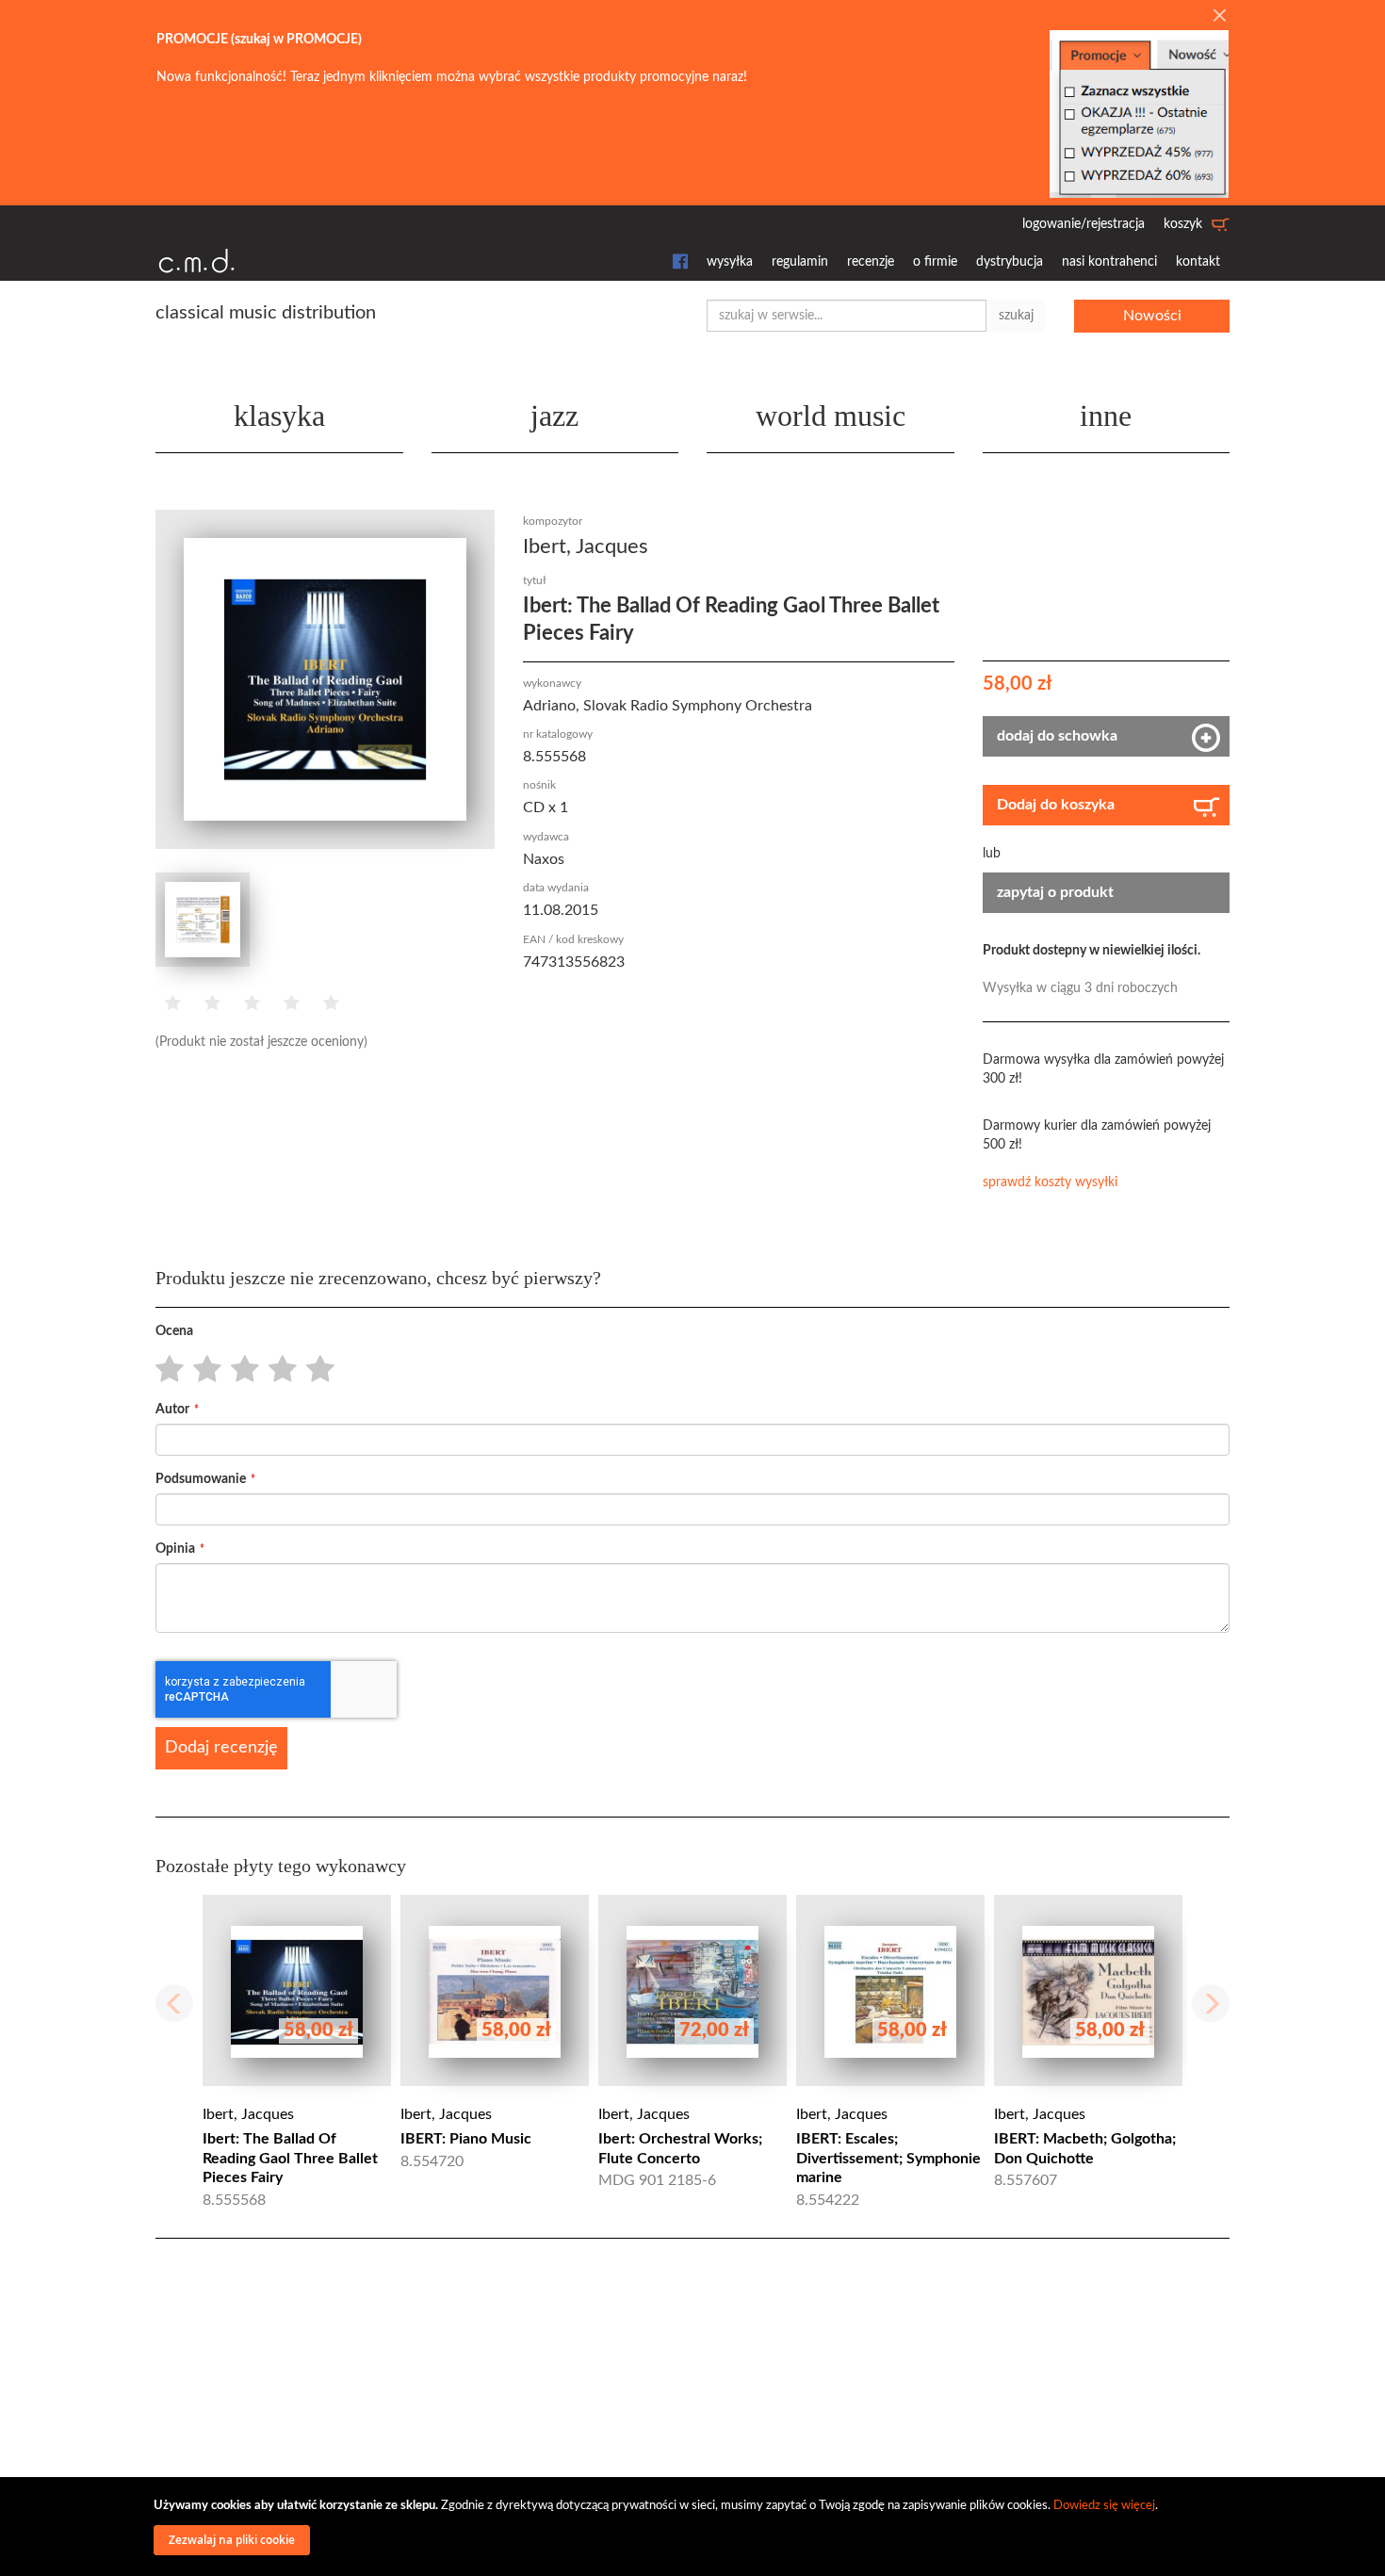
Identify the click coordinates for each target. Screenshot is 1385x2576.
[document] (695, 2527)
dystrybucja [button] (1010, 262)
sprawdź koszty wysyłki (1050, 1182)
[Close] (1219, 17)
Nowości (1152, 316)
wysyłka (730, 262)
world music (831, 416)
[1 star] (164, 1370)
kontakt (1198, 262)
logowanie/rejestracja (1084, 224)
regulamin (800, 262)
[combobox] (847, 316)
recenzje (871, 262)
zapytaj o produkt (1055, 892)
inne (1106, 416)
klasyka (279, 416)
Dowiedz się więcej (1104, 2506)
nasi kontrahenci (1109, 262)
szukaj (1016, 316)
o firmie (935, 262)
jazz (554, 416)
